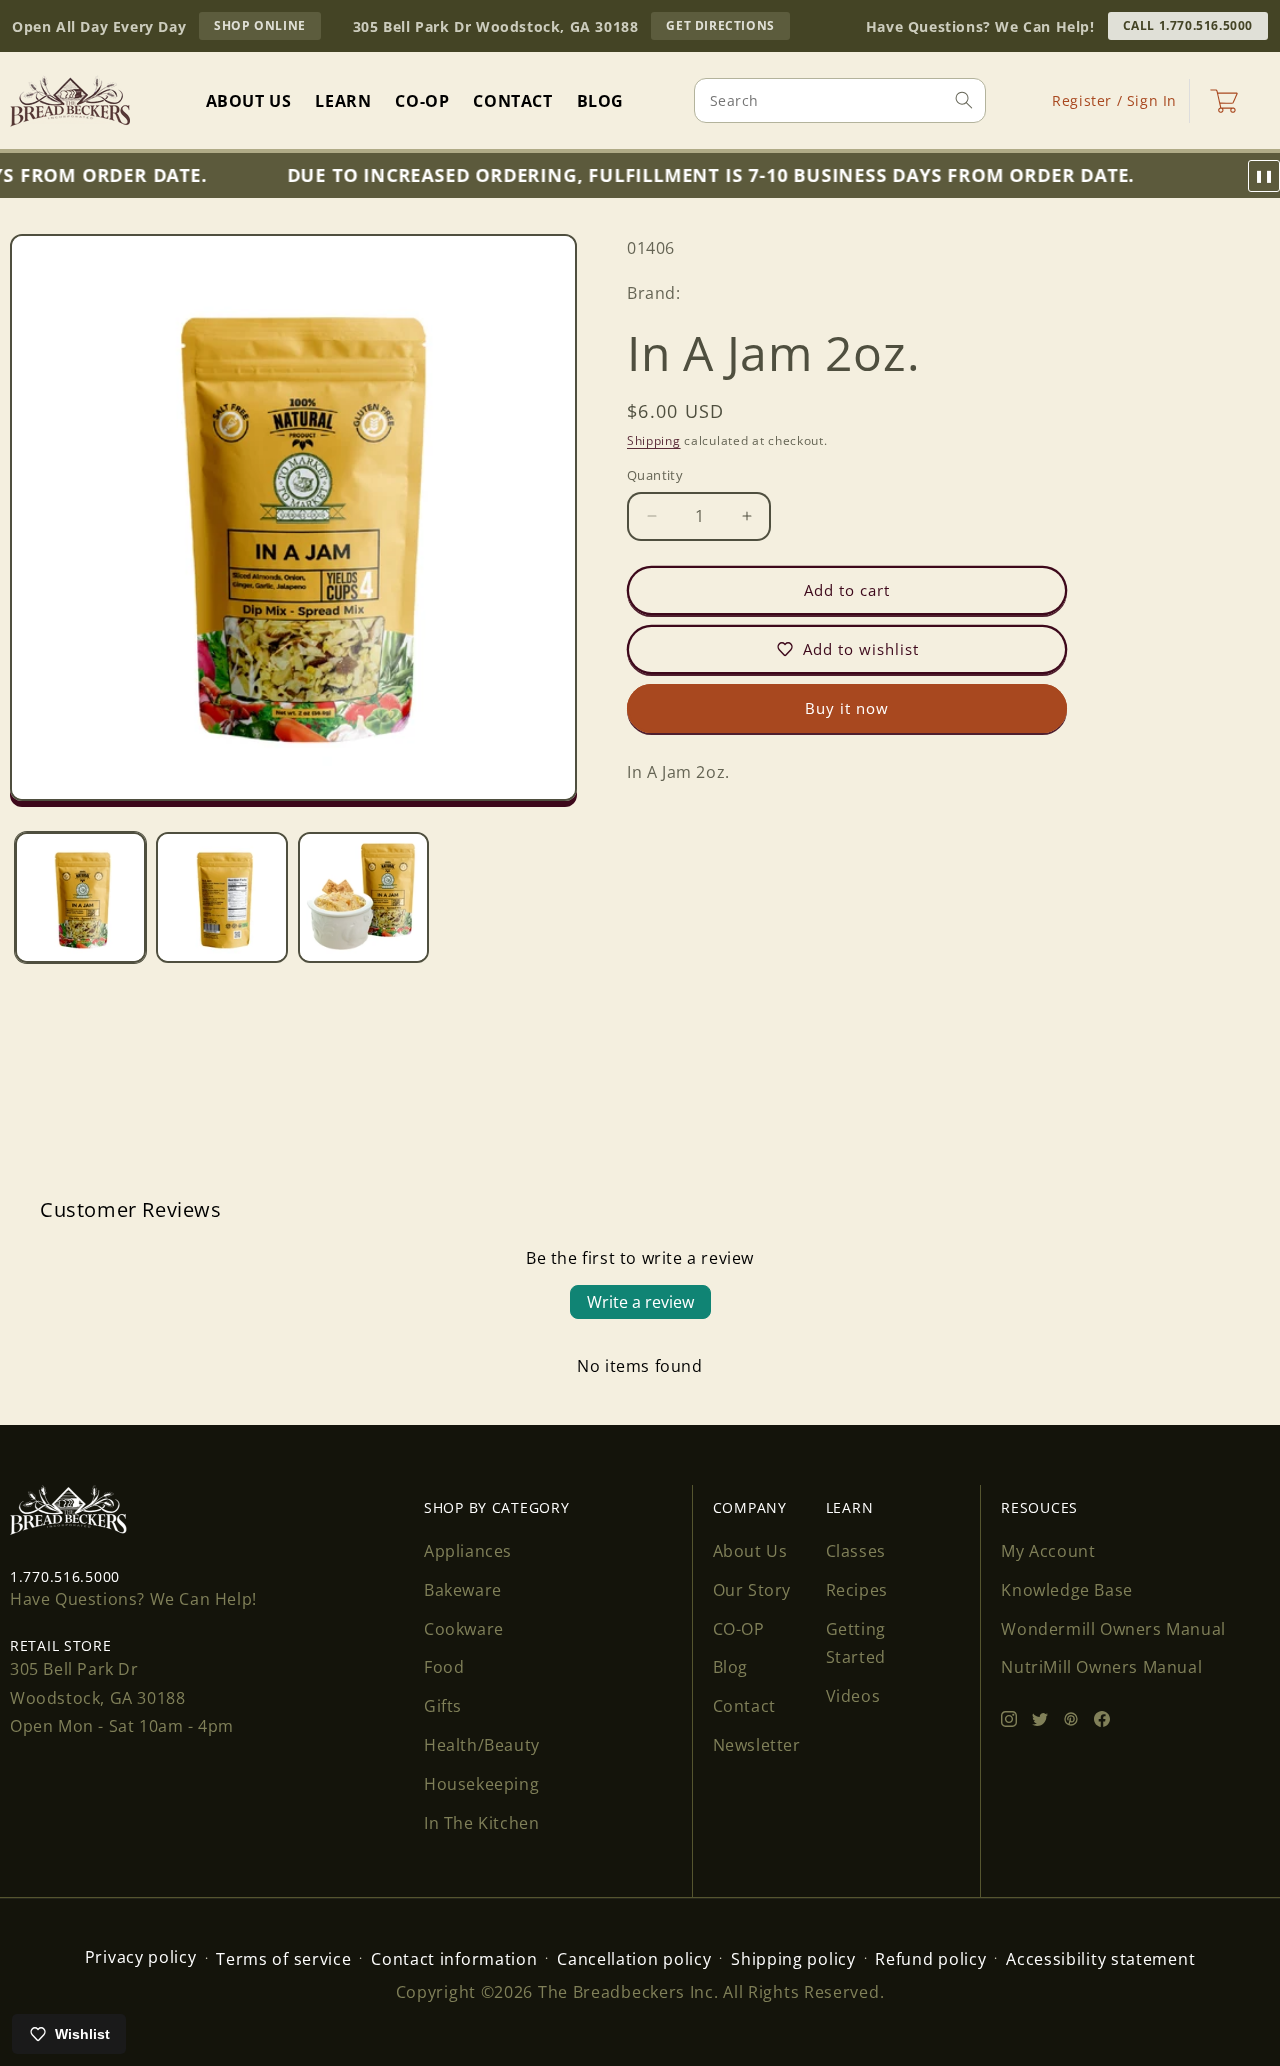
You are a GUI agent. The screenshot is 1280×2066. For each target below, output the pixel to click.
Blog (730, 1667)
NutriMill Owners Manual (1101, 1667)
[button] (1224, 101)
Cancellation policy (634, 1959)
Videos (853, 1696)
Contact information (454, 1959)
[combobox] (840, 100)
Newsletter (757, 1745)
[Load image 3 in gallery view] (363, 897)
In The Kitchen (481, 1823)
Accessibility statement (1100, 1959)
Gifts (443, 1706)
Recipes (857, 1590)
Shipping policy (793, 1959)
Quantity (655, 475)
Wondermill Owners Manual (1113, 1629)
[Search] (964, 100)
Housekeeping (481, 1784)
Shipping (654, 440)
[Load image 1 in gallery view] (80, 897)
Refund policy (930, 1959)
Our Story (752, 1590)
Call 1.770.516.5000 (1188, 25)
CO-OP (739, 1629)
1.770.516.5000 (65, 1576)
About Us (750, 1551)
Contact (744, 1706)
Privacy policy (141, 1957)
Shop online (267, 28)
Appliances (468, 1551)
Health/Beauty (482, 1745)
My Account (1048, 1551)
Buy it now (847, 708)
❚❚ (1264, 176)
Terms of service (283, 1959)
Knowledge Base (1066, 1590)
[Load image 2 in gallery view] (221, 897)
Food (444, 1667)
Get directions (727, 28)
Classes (856, 1551)
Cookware (464, 1629)
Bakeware (463, 1590)
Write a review (640, 1302)
